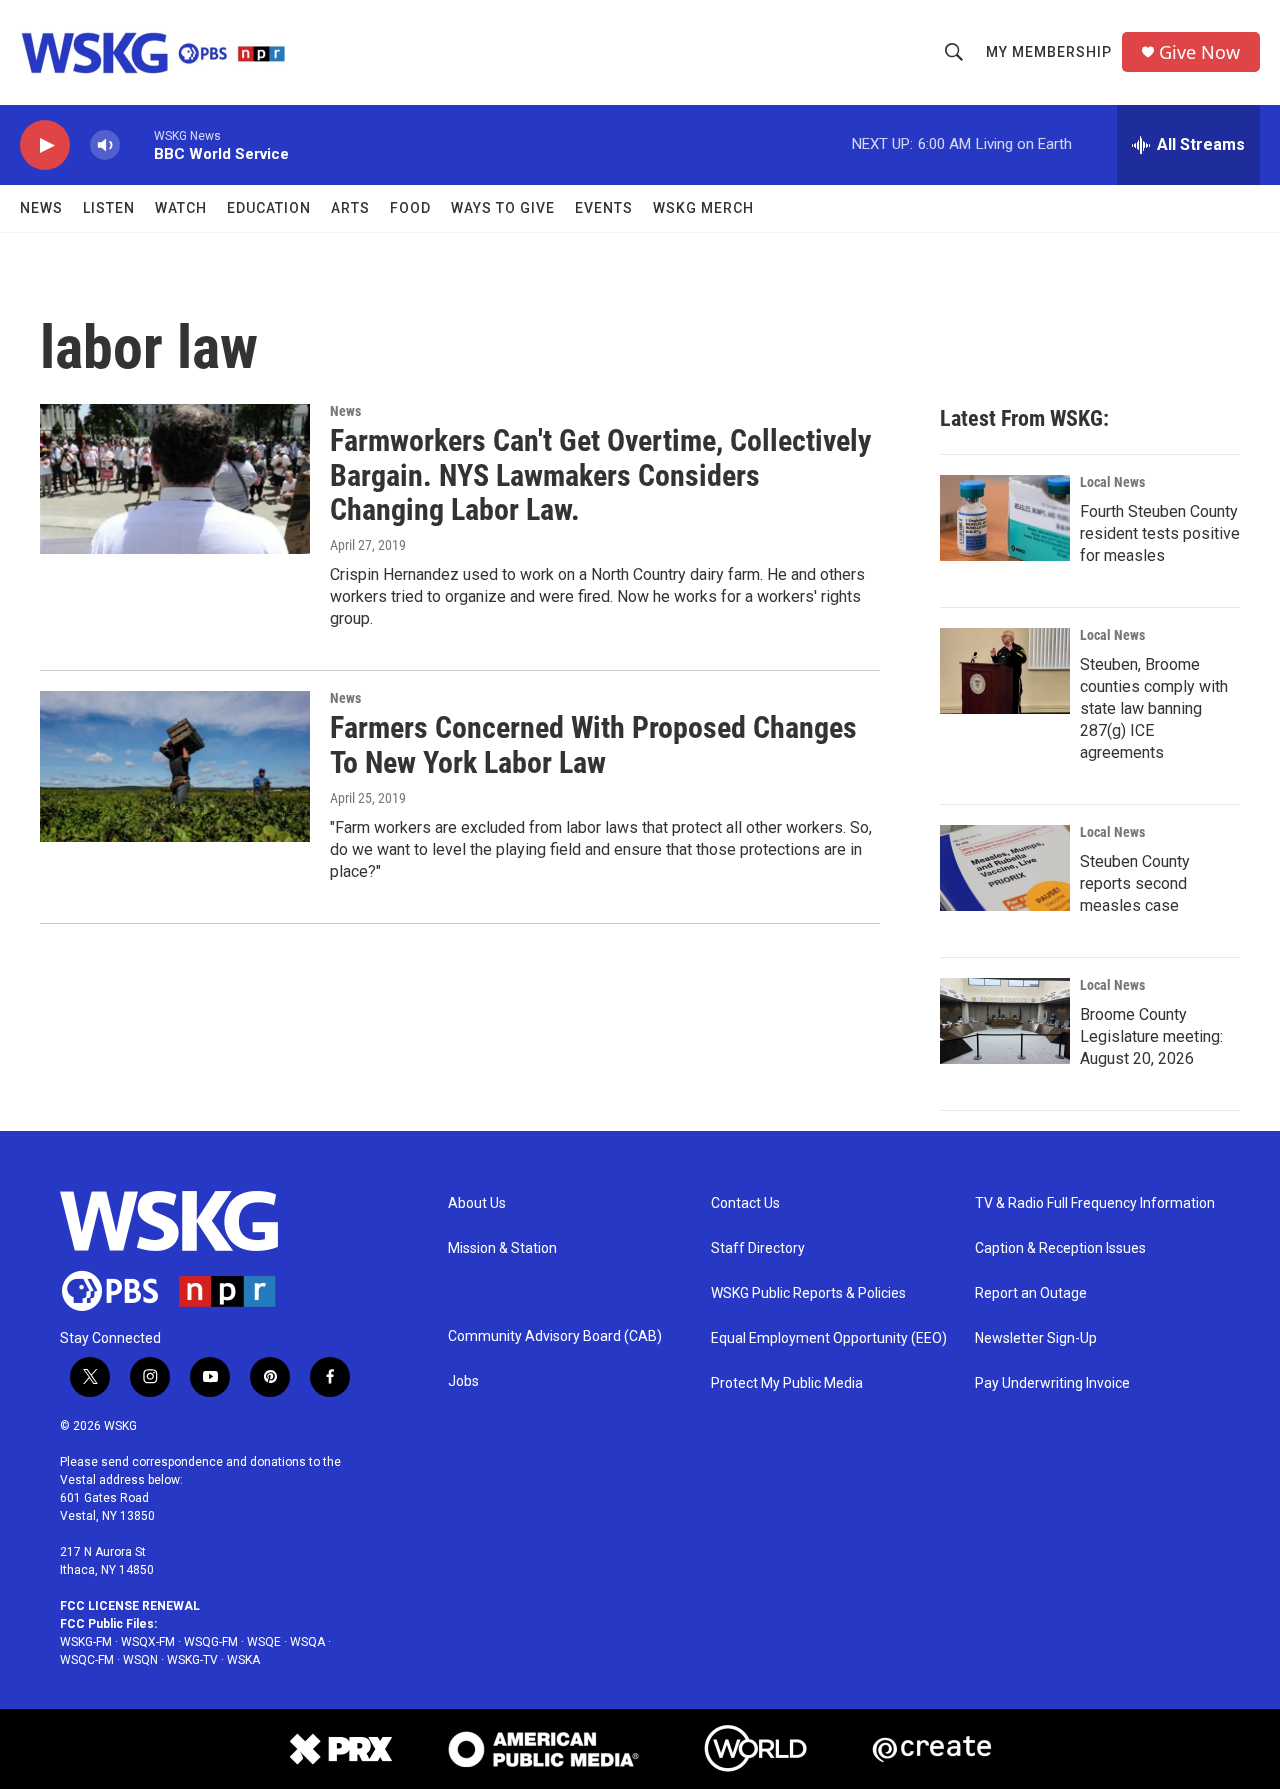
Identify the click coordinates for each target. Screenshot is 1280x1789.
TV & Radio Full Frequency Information (1095, 1203)
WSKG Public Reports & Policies (808, 1293)
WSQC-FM (87, 1660)
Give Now (1199, 52)
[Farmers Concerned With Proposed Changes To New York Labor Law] (175, 766)
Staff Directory (758, 1248)
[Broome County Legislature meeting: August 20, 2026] (1005, 1021)
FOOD (410, 208)
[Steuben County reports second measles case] (1005, 868)
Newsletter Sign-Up (1036, 1338)
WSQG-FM (211, 1642)
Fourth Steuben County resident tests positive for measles (1160, 533)
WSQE (264, 1642)
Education (269, 208)
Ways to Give (503, 208)
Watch (181, 208)
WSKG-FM (86, 1642)
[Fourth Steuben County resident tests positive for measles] (1005, 518)
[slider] (137, 144)
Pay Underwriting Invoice (1052, 1383)
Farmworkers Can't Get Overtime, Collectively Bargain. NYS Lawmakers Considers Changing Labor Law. (600, 475)
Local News (1112, 482)
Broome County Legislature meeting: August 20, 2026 (1151, 1036)
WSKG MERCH (703, 208)
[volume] (105, 145)
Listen (109, 208)
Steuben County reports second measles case (1135, 883)
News (41, 208)
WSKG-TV (192, 1660)
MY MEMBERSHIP (1049, 52)
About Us (477, 1203)
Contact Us (745, 1203)
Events (604, 208)
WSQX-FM (148, 1642)
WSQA (307, 1642)
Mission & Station (502, 1248)
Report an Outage (1031, 1293)
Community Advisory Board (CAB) (555, 1336)
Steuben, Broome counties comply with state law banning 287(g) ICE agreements (1154, 708)
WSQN (140, 1660)
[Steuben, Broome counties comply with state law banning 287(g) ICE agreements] (1005, 671)
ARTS (350, 208)
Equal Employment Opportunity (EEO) (829, 1338)
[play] (45, 145)
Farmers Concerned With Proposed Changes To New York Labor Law (593, 745)
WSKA (243, 1660)
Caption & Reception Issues (1060, 1248)
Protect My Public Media (787, 1383)
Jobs (463, 1381)
